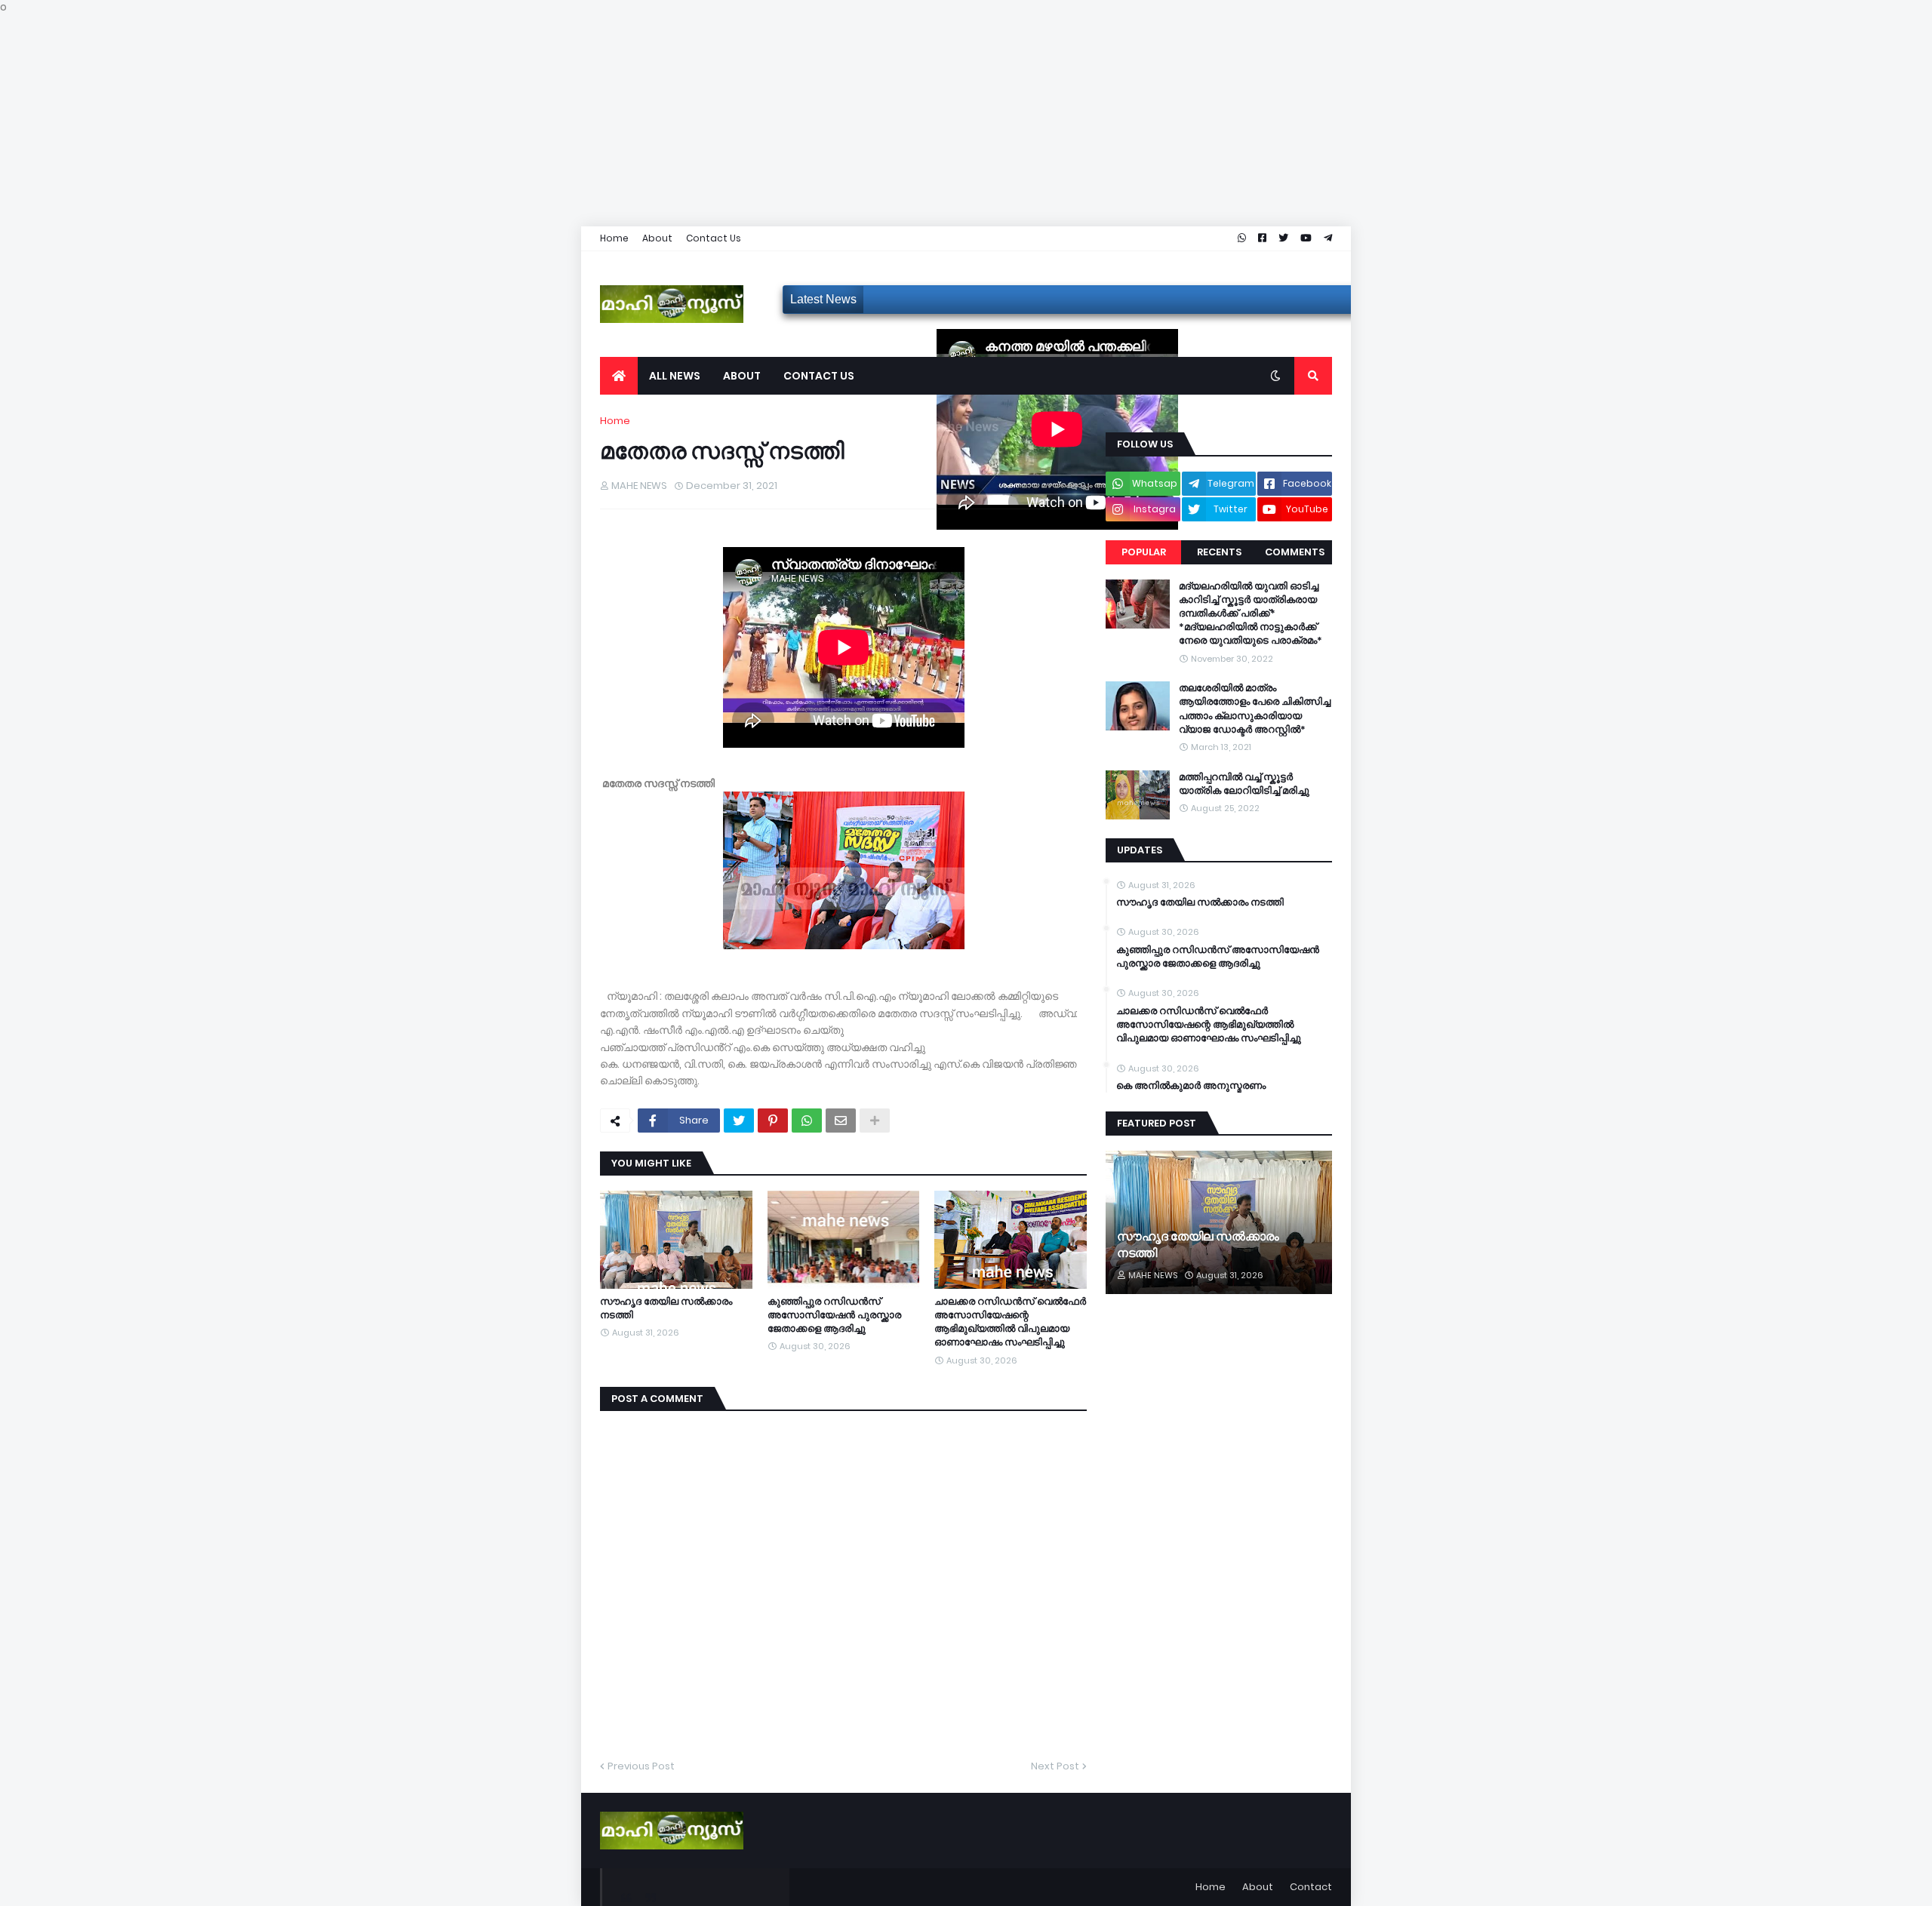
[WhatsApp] (807, 1121)
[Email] (841, 1121)
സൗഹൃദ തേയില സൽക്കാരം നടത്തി (666, 1308)
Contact (1311, 1887)
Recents (1219, 552)
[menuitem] (619, 376)
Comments (1295, 552)
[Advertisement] (453, 121)
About (657, 238)
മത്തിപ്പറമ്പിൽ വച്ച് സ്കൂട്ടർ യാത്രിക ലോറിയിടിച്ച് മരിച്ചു (1244, 784)
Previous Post (641, 1766)
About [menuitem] (742, 376)
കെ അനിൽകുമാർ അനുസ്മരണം (1191, 1086)
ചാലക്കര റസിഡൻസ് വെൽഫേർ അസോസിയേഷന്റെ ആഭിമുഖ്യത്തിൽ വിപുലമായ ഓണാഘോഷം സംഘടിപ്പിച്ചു (1010, 1322)
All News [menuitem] (675, 376)
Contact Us (714, 238)
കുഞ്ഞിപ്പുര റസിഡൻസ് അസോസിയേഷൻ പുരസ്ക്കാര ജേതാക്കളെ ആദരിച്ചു (834, 1315)
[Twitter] (739, 1121)
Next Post (1055, 1766)
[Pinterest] (773, 1121)
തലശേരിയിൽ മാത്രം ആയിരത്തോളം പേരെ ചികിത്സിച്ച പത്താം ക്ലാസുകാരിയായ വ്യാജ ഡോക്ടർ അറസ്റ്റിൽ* (1255, 709)
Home (614, 238)
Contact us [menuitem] (819, 376)
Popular (1144, 552)
